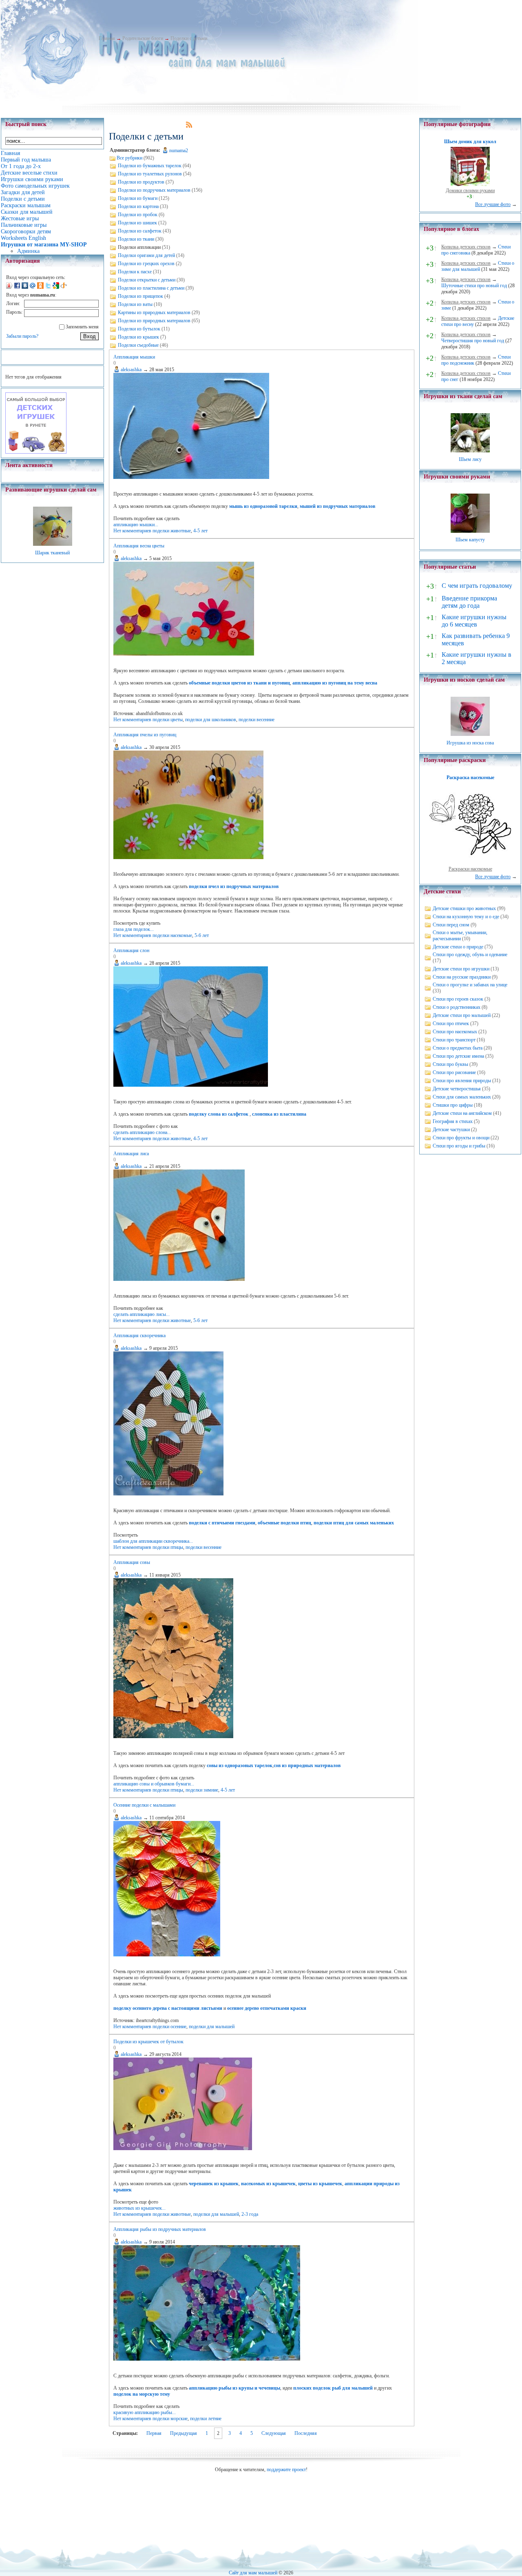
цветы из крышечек (320, 2184)
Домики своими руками (470, 190)
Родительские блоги (143, 38)
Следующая (274, 2433)
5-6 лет (202, 935)
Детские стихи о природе (458, 947)
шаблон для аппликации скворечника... (153, 1541)
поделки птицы (168, 1547)
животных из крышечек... (139, 2208)
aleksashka (131, 370)
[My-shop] (36, 452)
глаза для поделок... (134, 929)
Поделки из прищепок (140, 296)
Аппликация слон (131, 950)
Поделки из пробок (138, 215)
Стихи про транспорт (454, 1040)
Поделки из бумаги (138, 198)
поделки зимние (202, 1790)
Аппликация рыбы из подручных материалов (160, 2229)
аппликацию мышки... (136, 525)
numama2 (179, 151)
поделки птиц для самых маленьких (354, 1523)
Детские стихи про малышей (462, 1015)
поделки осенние (169, 2027)
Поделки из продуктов (141, 182)
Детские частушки (451, 1130)
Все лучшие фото (493, 204)
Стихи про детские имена (458, 1056)
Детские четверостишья (457, 1089)
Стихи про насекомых (455, 1032)
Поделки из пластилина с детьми (151, 288)
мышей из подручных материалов (337, 506)
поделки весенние (257, 720)
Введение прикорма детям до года (469, 602)
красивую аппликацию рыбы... (145, 2412)
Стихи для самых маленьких (462, 1097)
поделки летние (206, 2419)
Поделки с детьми (189, 38)
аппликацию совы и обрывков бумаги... (154, 1784)
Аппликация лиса (131, 1154)
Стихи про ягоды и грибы (459, 1146)
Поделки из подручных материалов (154, 190)
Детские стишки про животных (464, 908)
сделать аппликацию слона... (142, 1132)
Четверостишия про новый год (473, 341)
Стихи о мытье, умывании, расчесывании (460, 936)
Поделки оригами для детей (146, 255)
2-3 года (250, 2214)
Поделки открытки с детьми (147, 280)
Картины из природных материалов (154, 312)
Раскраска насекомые (470, 777)
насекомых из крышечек (268, 2184)
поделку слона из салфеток (219, 1114)
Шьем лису (470, 459)
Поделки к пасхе (135, 272)
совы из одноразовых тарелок (240, 1765)
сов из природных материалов (307, 1765)
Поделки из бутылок (139, 329)
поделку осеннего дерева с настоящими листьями (168, 2008)
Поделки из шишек (137, 223)
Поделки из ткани (136, 239)
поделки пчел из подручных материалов (234, 886)
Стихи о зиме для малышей (478, 266)
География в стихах (453, 1121)
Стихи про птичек (451, 1023)
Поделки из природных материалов (154, 321)
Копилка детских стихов (466, 247)
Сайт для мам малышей (253, 2573)
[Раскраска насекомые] (470, 863)
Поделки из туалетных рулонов (150, 174)
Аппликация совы (132, 1562)
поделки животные (172, 531)
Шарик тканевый (52, 553)
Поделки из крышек (138, 337)
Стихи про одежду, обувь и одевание (470, 955)
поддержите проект (286, 2470)
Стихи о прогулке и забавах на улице (470, 985)
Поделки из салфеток (140, 231)
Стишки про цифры (453, 1105)
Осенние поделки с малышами (144, 1805)
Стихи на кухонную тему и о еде (466, 917)
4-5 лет (200, 531)
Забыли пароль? (22, 336)
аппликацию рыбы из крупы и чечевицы (234, 2388)
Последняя (306, 2433)
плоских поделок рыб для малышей (333, 2388)
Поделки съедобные (138, 345)
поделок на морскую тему (142, 2394)
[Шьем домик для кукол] (470, 184)
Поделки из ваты (135, 304)
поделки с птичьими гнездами (222, 1523)
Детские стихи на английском (462, 1113)
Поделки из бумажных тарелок (150, 166)
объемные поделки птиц (284, 1523)
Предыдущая (184, 2433)
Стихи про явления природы (462, 1081)
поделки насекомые (172, 935)
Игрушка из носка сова (470, 743)
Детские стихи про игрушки (461, 969)
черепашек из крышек (214, 2184)
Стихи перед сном (451, 925)
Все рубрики (129, 158)
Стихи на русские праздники (462, 977)
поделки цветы (168, 720)
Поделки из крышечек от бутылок (148, 2042)
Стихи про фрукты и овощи (461, 1138)
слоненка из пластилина (279, 1114)
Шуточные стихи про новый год (474, 286)
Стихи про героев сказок (458, 999)
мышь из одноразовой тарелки (263, 506)
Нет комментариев (132, 531)
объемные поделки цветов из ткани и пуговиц (239, 683)
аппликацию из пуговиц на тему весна (335, 683)
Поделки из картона (138, 206)
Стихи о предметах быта (458, 1048)
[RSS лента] (189, 126)
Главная (107, 38)
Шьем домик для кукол (470, 142)
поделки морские (170, 2419)
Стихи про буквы (450, 1064)
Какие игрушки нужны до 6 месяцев (474, 621)
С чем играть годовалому (477, 586)
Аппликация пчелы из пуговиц (145, 735)
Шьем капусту (470, 540)
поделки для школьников (211, 720)
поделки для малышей (212, 2027)
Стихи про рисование (454, 1072)
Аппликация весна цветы (139, 546)
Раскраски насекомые (470, 869)
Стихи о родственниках (457, 1007)
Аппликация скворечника (139, 1336)
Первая (154, 2433)
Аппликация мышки (134, 357)
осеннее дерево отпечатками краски (267, 2008)
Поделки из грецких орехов (146, 264)
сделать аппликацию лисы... (142, 1314)
